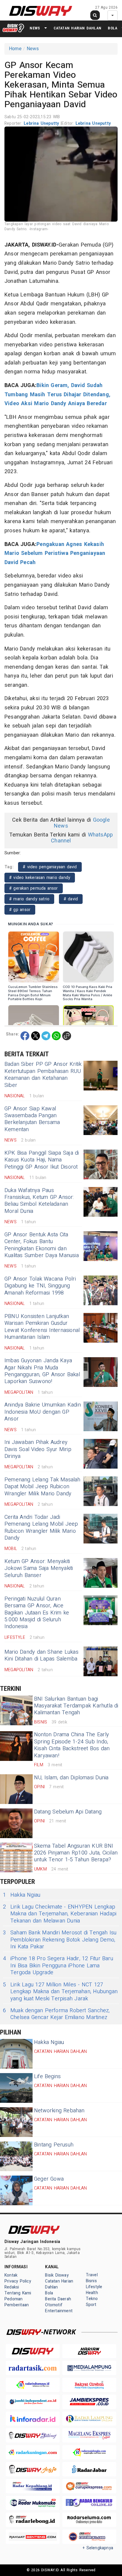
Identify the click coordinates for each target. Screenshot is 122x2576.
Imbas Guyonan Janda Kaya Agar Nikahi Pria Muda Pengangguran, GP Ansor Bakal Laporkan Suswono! (42, 1371)
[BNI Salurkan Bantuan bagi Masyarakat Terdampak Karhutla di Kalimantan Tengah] (16, 1710)
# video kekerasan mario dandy (40, 878)
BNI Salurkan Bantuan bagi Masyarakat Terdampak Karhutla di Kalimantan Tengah (76, 1706)
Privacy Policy (18, 2281)
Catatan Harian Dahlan (77, 28)
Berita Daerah (58, 2299)
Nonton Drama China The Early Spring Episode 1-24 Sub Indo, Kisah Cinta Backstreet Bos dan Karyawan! (72, 1745)
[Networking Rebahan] (16, 2122)
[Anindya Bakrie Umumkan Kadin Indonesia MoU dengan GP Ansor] (101, 1416)
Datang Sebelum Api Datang (68, 1812)
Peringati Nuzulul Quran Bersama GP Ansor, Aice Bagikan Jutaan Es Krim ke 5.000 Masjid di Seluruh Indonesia (37, 1613)
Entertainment (59, 2311)
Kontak (11, 2275)
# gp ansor (20, 910)
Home (15, 49)
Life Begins (47, 2077)
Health (92, 2293)
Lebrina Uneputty (42, 123)
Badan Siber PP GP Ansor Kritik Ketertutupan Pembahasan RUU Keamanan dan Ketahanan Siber (43, 1075)
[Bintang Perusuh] (16, 2156)
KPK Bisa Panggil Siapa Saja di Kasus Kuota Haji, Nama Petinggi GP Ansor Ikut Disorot (42, 1160)
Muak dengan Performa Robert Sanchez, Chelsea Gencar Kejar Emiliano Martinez (56, 2014)
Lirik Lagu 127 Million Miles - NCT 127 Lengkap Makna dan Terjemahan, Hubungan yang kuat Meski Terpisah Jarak (60, 1992)
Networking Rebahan (59, 2111)
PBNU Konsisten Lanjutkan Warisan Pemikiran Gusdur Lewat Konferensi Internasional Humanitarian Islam (42, 1327)
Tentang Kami (18, 2293)
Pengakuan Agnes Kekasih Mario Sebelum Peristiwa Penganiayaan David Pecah (55, 553)
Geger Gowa (49, 2179)
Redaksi (12, 2287)
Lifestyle (94, 2287)
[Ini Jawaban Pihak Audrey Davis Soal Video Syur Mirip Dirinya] (101, 1454)
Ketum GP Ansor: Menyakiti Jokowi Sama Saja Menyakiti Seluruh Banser (39, 1568)
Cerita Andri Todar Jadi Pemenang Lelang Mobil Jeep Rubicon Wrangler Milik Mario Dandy (41, 1528)
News (35, 28)
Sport (91, 2305)
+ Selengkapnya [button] (98, 2548)
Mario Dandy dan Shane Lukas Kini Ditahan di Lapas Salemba (41, 1655)
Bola (113, 28)
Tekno (92, 2299)
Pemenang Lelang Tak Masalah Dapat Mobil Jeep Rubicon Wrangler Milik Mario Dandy (42, 1487)
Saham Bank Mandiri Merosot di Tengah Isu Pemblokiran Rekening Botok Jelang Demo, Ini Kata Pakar (60, 1940)
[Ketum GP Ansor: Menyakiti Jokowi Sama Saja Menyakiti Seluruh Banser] (101, 1573)
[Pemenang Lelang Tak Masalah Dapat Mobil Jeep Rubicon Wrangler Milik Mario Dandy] (101, 1491)
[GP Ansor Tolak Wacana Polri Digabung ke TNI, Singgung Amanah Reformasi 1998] (101, 1290)
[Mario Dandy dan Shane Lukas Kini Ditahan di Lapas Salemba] (101, 1661)
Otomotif (54, 2305)
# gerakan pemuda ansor (34, 888)
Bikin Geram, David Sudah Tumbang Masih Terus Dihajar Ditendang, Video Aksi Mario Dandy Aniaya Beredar (57, 394)
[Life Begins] (16, 2088)
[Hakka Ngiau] (16, 2054)
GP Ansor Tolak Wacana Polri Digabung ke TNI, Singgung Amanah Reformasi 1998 (40, 1286)
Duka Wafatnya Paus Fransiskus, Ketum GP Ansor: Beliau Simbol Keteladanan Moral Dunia (39, 1201)
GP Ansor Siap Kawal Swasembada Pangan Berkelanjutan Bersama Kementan (32, 1119)
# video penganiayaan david (50, 867)
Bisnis (91, 2281)
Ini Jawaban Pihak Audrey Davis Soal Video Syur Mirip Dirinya (38, 1449)
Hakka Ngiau (22, 1895)
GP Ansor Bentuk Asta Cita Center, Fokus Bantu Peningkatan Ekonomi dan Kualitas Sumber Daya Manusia (42, 1245)
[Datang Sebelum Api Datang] (16, 1823)
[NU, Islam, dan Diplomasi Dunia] (16, 1789)
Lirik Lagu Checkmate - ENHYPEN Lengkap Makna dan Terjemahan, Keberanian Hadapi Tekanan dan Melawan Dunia (60, 1914)
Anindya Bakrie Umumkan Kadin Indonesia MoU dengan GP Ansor (43, 1412)
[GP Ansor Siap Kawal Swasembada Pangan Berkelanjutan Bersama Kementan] (101, 1120)
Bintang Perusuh (54, 2145)
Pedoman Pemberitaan (17, 2302)
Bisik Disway (57, 2275)
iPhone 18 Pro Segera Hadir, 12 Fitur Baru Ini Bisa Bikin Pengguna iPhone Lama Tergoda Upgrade (58, 1966)
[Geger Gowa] (16, 2190)
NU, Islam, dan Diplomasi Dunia (71, 1778)
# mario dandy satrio (29, 899)
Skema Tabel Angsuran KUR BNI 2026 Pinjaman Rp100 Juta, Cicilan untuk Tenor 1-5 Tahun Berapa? (76, 1853)
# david (71, 899)
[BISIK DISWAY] (13, 28)
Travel (92, 2275)
